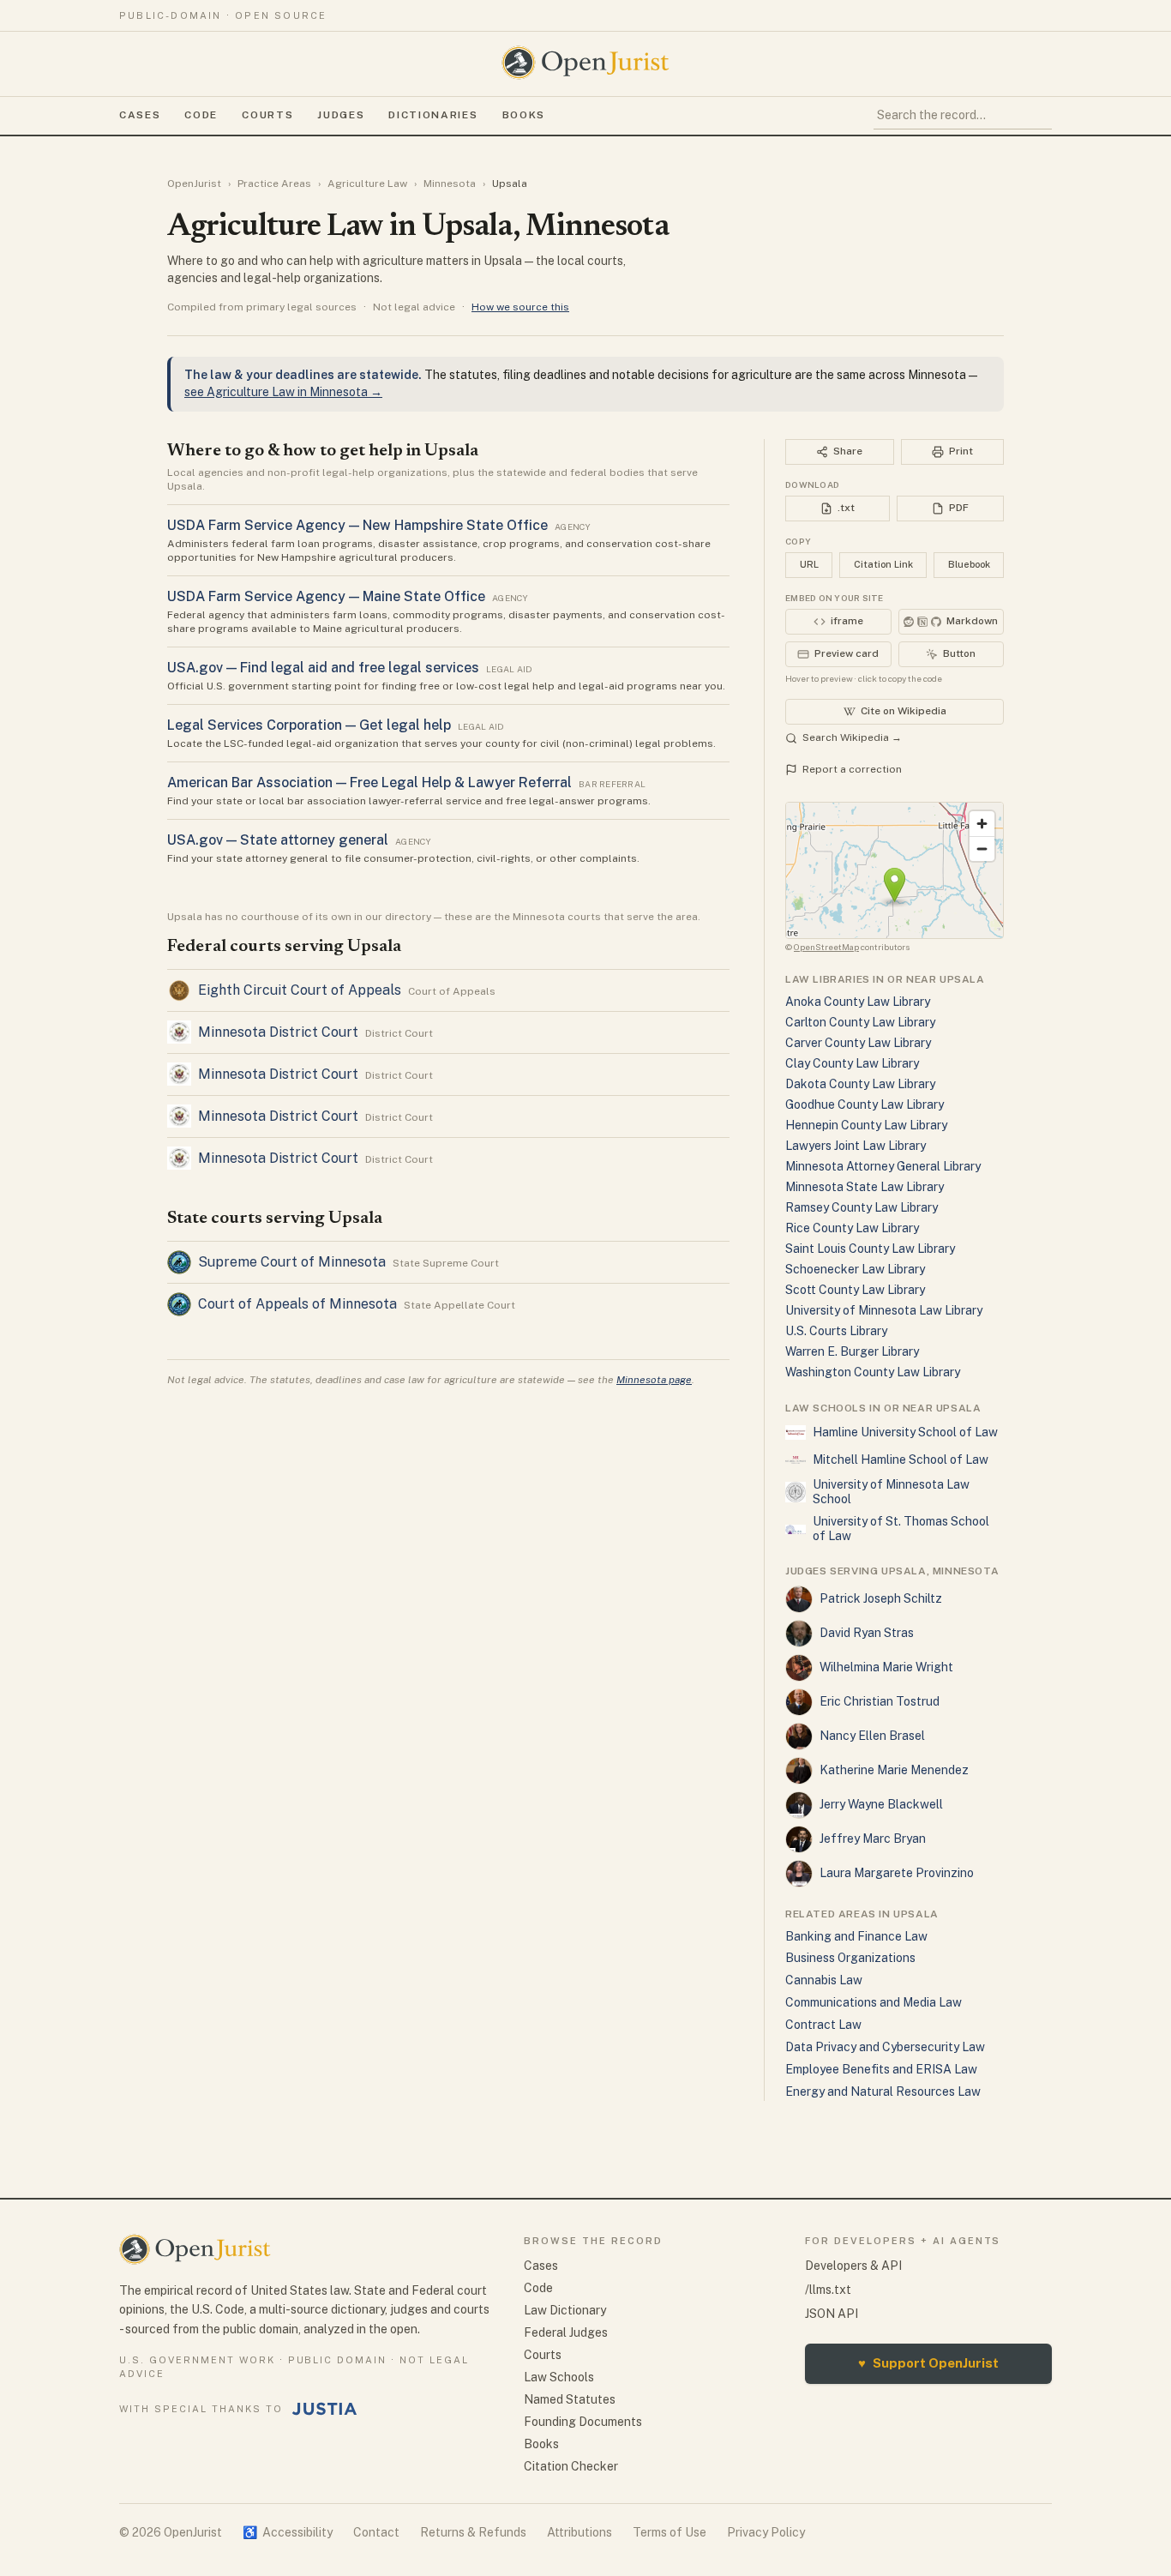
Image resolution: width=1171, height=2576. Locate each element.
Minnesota (450, 184)
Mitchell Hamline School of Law (901, 1460)
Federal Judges (566, 2332)
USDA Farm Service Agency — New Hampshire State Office (357, 525)
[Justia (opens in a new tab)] (325, 2409)
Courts (267, 115)
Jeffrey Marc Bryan (873, 1839)
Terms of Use (670, 2532)
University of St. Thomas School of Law (901, 1529)
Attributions (579, 2532)
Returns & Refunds (473, 2532)
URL (809, 564)
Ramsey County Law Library (862, 1207)
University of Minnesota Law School (891, 1492)
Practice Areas (274, 184)
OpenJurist (194, 184)
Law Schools (559, 2377)
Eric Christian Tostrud (880, 1701)
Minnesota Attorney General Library (883, 1166)
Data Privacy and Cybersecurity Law (885, 2047)
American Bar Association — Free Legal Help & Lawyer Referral (369, 782)
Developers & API (853, 2266)
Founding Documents (583, 2422)
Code (201, 115)
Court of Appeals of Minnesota (297, 1304)
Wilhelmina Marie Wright (886, 1667)
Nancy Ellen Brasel (872, 1736)
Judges (341, 115)
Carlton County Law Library (860, 1022)
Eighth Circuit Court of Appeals (300, 990)
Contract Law (823, 2025)
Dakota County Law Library (860, 1084)
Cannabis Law (824, 1980)
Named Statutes (570, 2399)
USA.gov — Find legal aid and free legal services (323, 668)
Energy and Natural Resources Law (883, 2091)
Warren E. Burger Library (852, 1351)
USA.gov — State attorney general (278, 840)
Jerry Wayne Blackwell (881, 1804)
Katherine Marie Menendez (894, 1770)
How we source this (520, 307)
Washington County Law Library (873, 1372)
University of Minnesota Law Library (884, 1310)
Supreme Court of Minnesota (292, 1262)
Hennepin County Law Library (866, 1125)
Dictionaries (433, 115)
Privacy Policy (766, 2532)
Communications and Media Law (874, 2002)
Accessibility (288, 2532)
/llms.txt (828, 2290)
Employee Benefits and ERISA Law (881, 2069)
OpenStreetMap (826, 947)
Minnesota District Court (278, 1032)
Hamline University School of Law (905, 1432)
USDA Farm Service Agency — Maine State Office (326, 596)
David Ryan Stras (867, 1633)
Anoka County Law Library (858, 1002)
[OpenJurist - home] (585, 63)
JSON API (832, 2314)
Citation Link (883, 564)
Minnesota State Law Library (865, 1187)
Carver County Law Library (858, 1043)
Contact (376, 2532)
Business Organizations (850, 1958)
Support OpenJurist (928, 2363)
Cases (140, 115)
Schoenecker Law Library (855, 1269)
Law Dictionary (565, 2310)
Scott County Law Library (855, 1290)
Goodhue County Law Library (865, 1104)
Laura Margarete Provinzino (897, 1873)
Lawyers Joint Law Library (856, 1146)
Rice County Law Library (852, 1228)
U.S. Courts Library (836, 1331)
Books (524, 115)
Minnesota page (654, 1380)
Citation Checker (571, 2466)
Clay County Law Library (852, 1063)
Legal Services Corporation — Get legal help (309, 725)
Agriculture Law (367, 184)
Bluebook (969, 564)
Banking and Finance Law (856, 1936)
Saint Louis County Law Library (870, 1249)
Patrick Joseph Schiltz (881, 1598)
